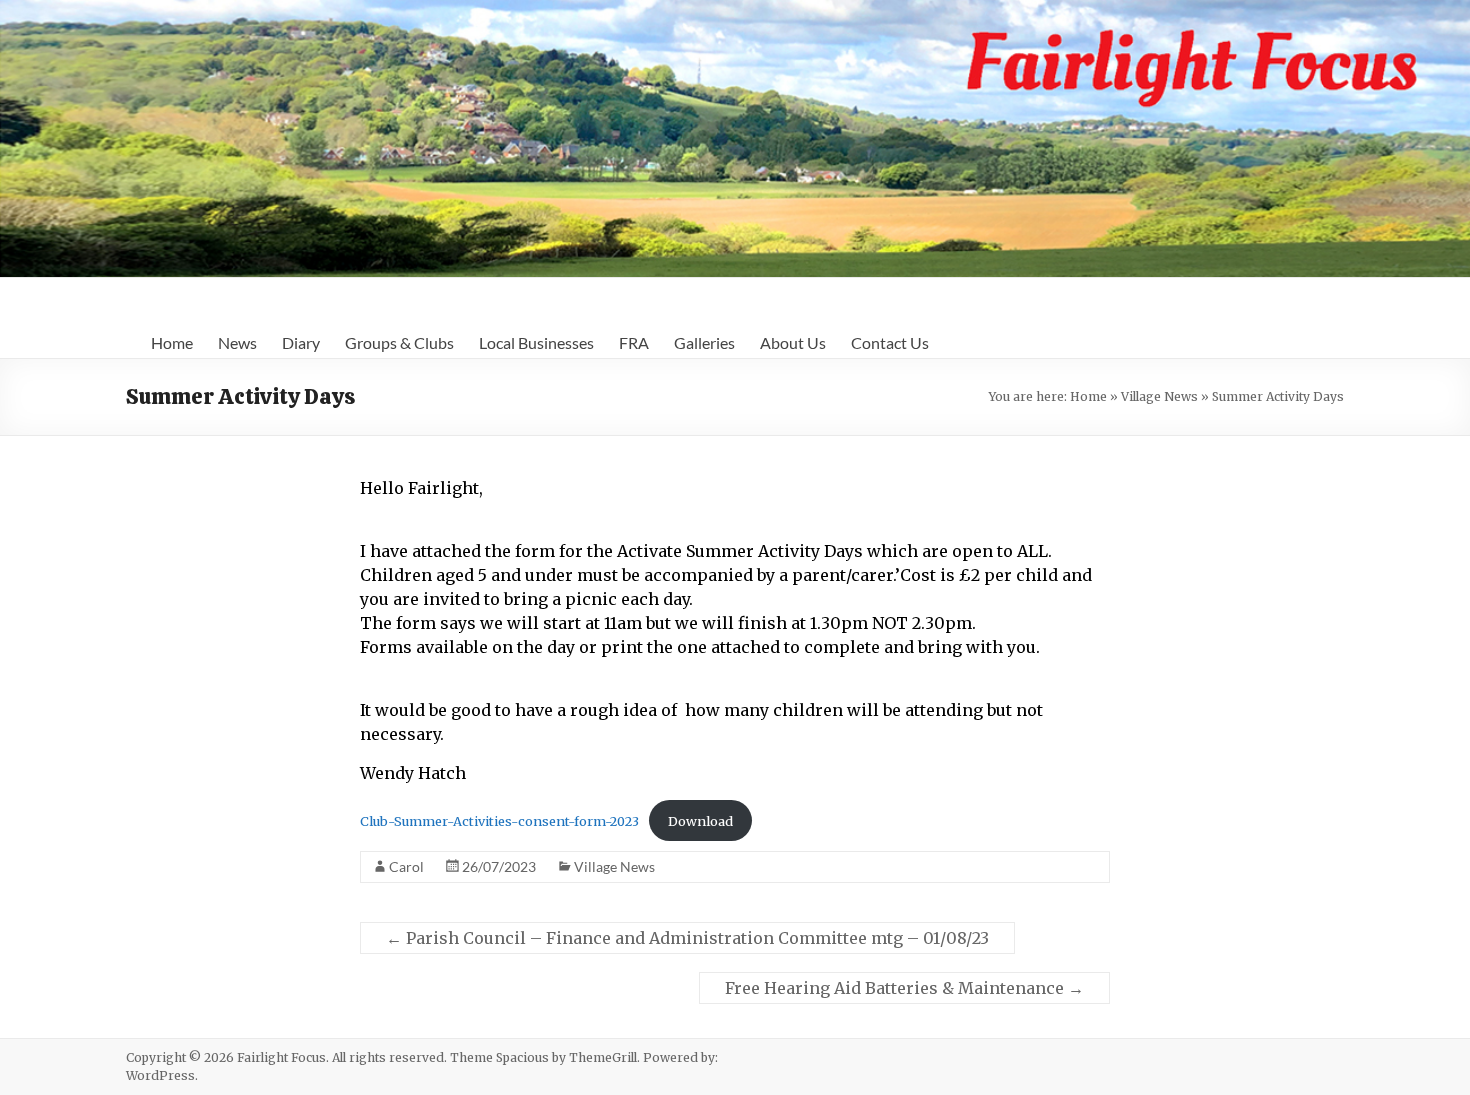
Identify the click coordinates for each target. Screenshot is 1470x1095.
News (237, 342)
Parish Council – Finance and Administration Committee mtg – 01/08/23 (687, 938)
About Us (793, 342)
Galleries (704, 342)
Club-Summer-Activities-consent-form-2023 (499, 821)
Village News (1159, 396)
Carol (406, 866)
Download (700, 821)
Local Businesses (536, 342)
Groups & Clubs (399, 342)
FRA (634, 342)
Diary (301, 342)
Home (172, 342)
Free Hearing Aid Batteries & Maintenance (904, 988)
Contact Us (890, 342)
